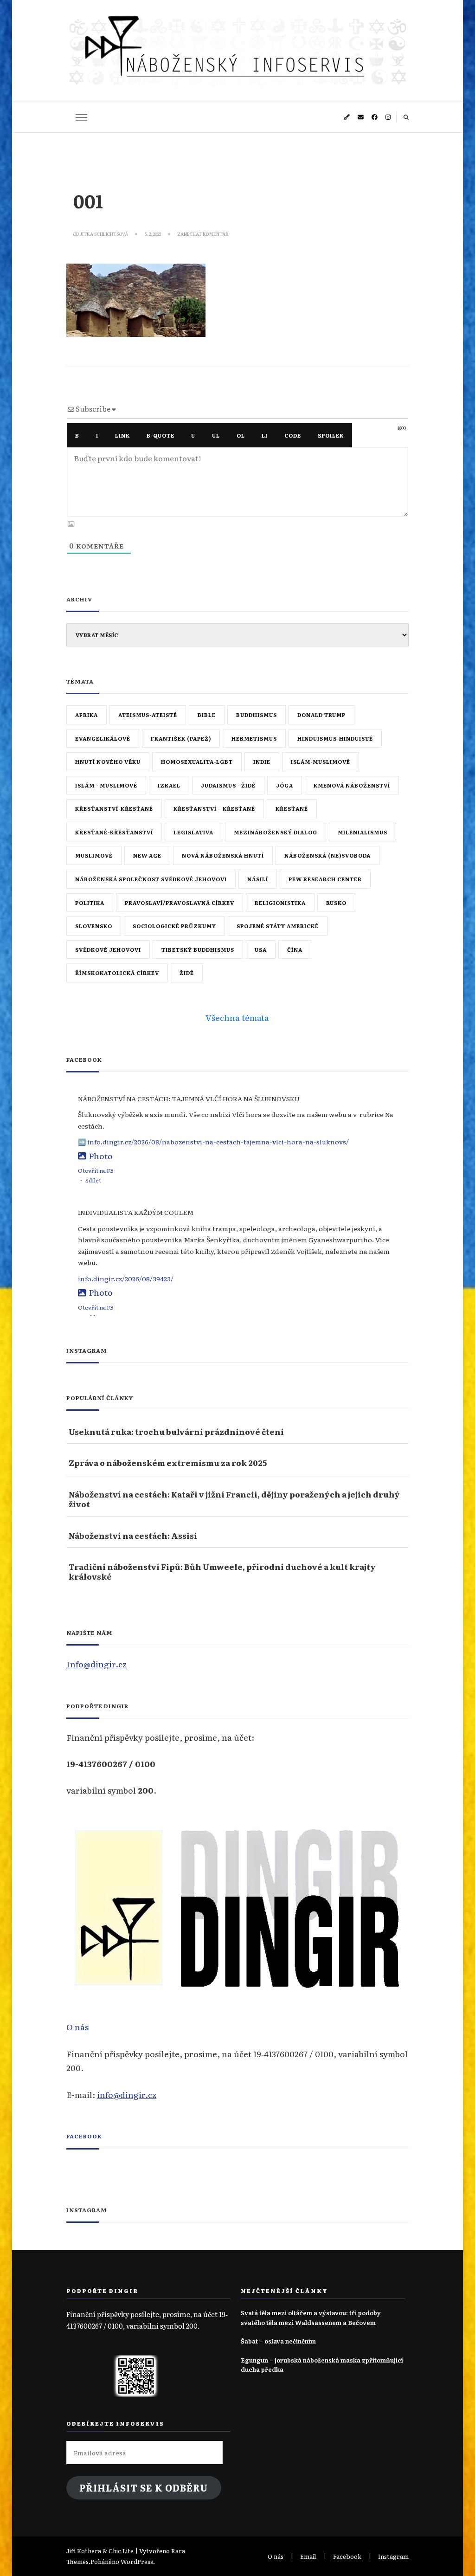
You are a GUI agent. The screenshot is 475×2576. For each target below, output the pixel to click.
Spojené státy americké (278, 926)
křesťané (292, 808)
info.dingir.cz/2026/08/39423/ (126, 1278)
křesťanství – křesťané (214, 808)
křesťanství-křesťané (114, 808)
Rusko (336, 903)
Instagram (393, 2556)
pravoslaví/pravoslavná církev (180, 903)
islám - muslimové (106, 785)
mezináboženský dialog (276, 832)
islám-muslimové (321, 762)
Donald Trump (321, 715)
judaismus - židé (228, 785)
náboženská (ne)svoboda (327, 855)
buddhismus (257, 715)
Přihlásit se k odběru (144, 2488)
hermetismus (254, 738)
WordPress (137, 2561)
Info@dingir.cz (96, 1664)
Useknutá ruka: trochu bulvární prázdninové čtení (176, 1431)
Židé (187, 973)
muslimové (94, 855)
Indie (262, 762)
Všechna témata (237, 1017)
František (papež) (181, 738)
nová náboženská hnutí (223, 855)
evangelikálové (103, 738)
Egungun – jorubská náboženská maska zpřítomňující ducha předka (322, 2365)
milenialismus (363, 832)
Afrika (87, 715)
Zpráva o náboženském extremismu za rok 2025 (168, 1462)
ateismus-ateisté (148, 715)
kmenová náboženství (352, 785)
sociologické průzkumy (174, 926)
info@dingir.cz (127, 2094)
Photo (101, 1156)
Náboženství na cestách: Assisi (133, 1535)
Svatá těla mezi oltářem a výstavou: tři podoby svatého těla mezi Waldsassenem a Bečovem (311, 2317)
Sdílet (93, 1180)
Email (308, 2556)
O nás (77, 2027)
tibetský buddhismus (198, 949)
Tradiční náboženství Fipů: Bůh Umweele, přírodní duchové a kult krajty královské (222, 1572)
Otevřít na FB (96, 1170)
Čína (295, 949)
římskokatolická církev (117, 973)
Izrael (169, 785)
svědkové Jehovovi (108, 949)
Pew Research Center (325, 879)
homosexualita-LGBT (197, 762)
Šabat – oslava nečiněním (278, 2341)
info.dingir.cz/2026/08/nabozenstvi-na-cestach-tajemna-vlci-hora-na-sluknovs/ (218, 1142)
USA (261, 949)
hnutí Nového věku (108, 762)
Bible (207, 715)
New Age (147, 855)
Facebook (84, 2136)
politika (90, 903)
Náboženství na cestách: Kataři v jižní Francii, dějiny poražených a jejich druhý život (234, 1499)
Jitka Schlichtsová (104, 234)
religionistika (280, 903)
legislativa (193, 832)
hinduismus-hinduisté (335, 738)
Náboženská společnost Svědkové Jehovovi (151, 879)
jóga (285, 785)
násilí (258, 879)
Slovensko (94, 926)
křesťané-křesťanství (114, 832)
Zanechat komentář (203, 234)
